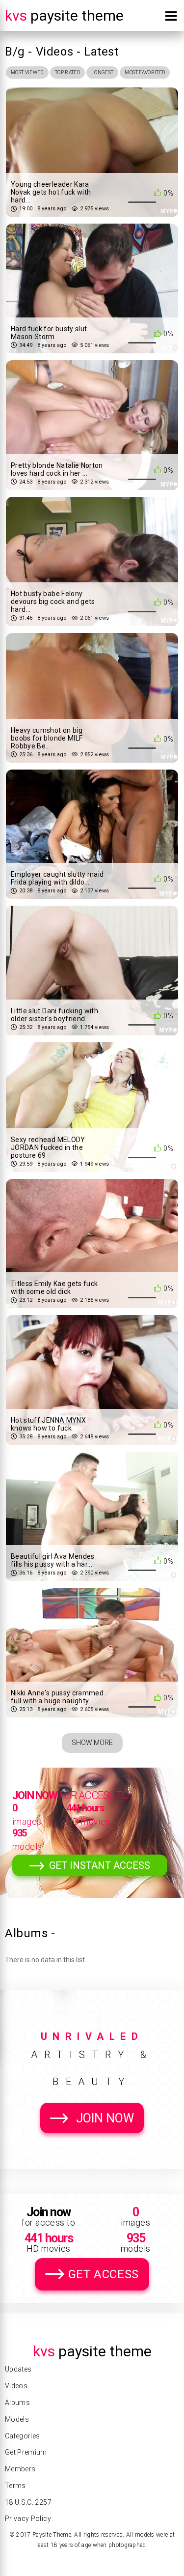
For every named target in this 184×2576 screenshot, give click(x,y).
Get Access (104, 2274)
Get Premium (26, 2452)
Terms (15, 2486)
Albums (17, 2403)
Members (20, 2469)
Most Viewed (27, 72)
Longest (102, 72)
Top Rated (67, 72)
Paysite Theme (64, 15)
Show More (92, 1743)
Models (17, 2419)
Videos (16, 2386)
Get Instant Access (100, 1865)
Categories (23, 2436)
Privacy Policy (28, 2519)
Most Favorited (145, 72)
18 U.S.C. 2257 (28, 2502)
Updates (18, 2369)
